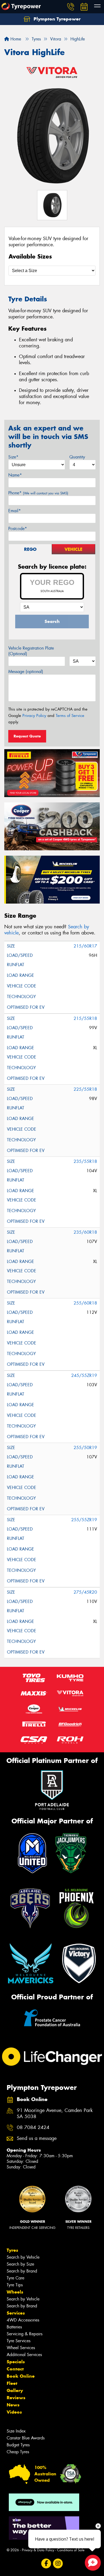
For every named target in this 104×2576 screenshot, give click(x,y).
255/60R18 (85, 1303)
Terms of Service (70, 716)
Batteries (14, 2327)
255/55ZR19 (84, 1520)
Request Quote (27, 736)
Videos (14, 2412)
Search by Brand (22, 2271)
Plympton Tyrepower (56, 19)
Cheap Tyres (18, 2452)
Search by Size (20, 2264)
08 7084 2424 (33, 2128)
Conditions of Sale (71, 2550)
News (13, 2405)
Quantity (77, 457)
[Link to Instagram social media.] (58, 2564)
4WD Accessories (23, 2320)
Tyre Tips (15, 2285)
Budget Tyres (18, 2445)
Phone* (38, 493)
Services (16, 2313)
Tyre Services (19, 2341)
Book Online (21, 2376)
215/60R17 (85, 946)
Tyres (12, 2250)
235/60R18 (85, 1232)
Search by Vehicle (23, 2257)
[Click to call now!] (71, 7)
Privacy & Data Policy (38, 2550)
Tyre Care (15, 2278)
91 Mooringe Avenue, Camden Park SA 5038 (55, 2114)
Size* (13, 457)
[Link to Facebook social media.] (46, 2564)
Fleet (12, 2383)
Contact (15, 2369)
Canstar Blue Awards (26, 2438)
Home (15, 39)
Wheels (15, 2292)
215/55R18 (85, 1018)
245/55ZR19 (84, 1375)
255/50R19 (85, 1448)
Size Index (16, 2431)
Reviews (16, 2398)
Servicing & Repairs (25, 2334)
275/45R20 (85, 1592)
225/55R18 (85, 1089)
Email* (15, 511)
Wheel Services (21, 2348)
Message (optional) (26, 672)
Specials (16, 2362)
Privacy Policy (34, 716)
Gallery (15, 2390)
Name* (15, 475)
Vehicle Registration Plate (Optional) (31, 651)
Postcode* (18, 529)
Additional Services (24, 2355)
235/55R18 (85, 1161)
